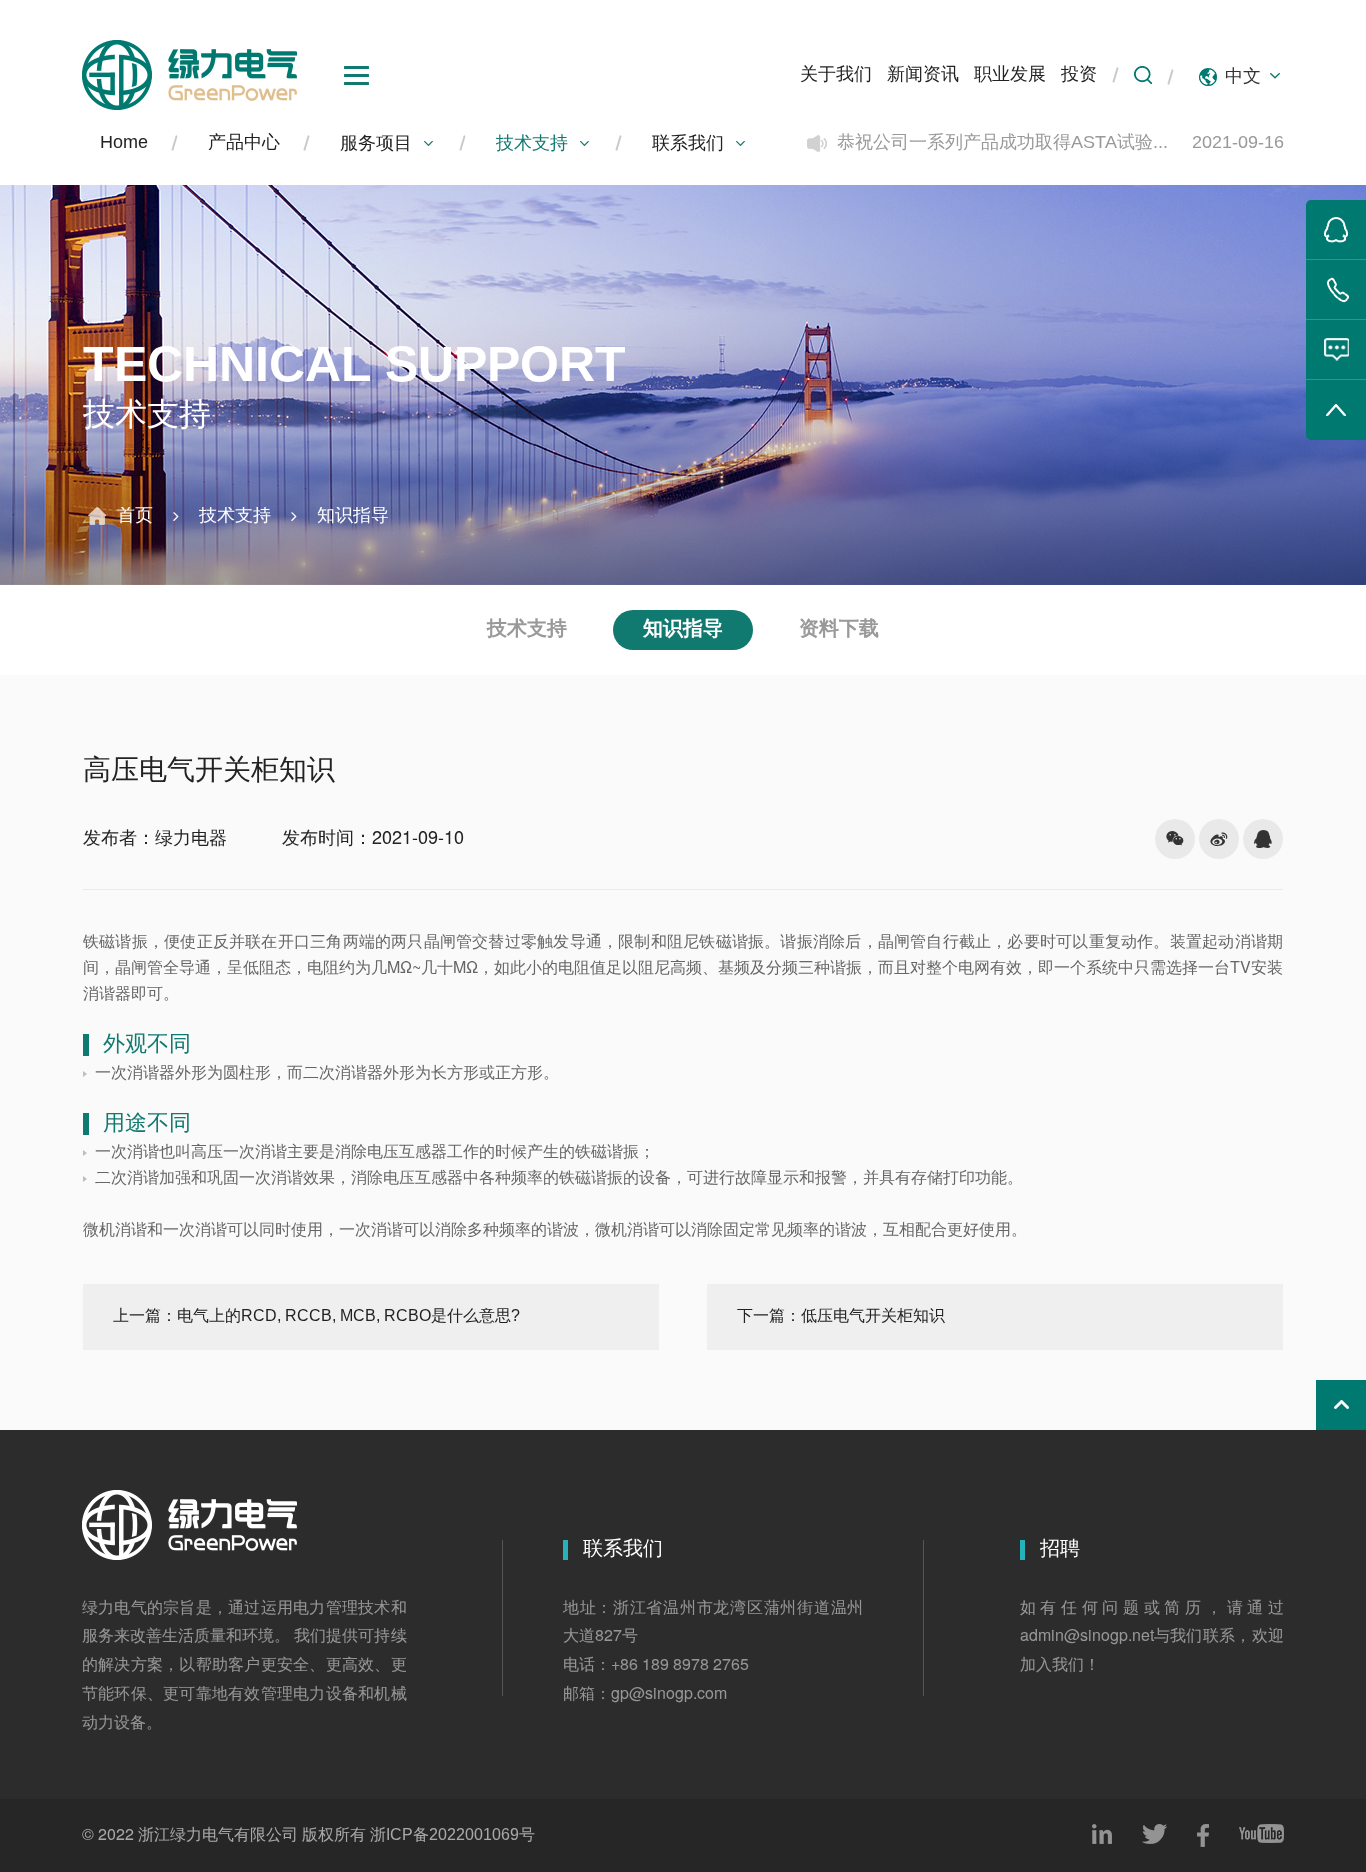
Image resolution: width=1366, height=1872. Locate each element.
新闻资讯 (923, 75)
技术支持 (532, 144)
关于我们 (836, 75)
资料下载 (839, 629)
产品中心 (244, 143)
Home (124, 143)
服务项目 (376, 144)
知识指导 (353, 516)
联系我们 (688, 144)
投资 (1079, 75)
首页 (135, 516)
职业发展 (1010, 75)
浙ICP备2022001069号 (452, 1835)
